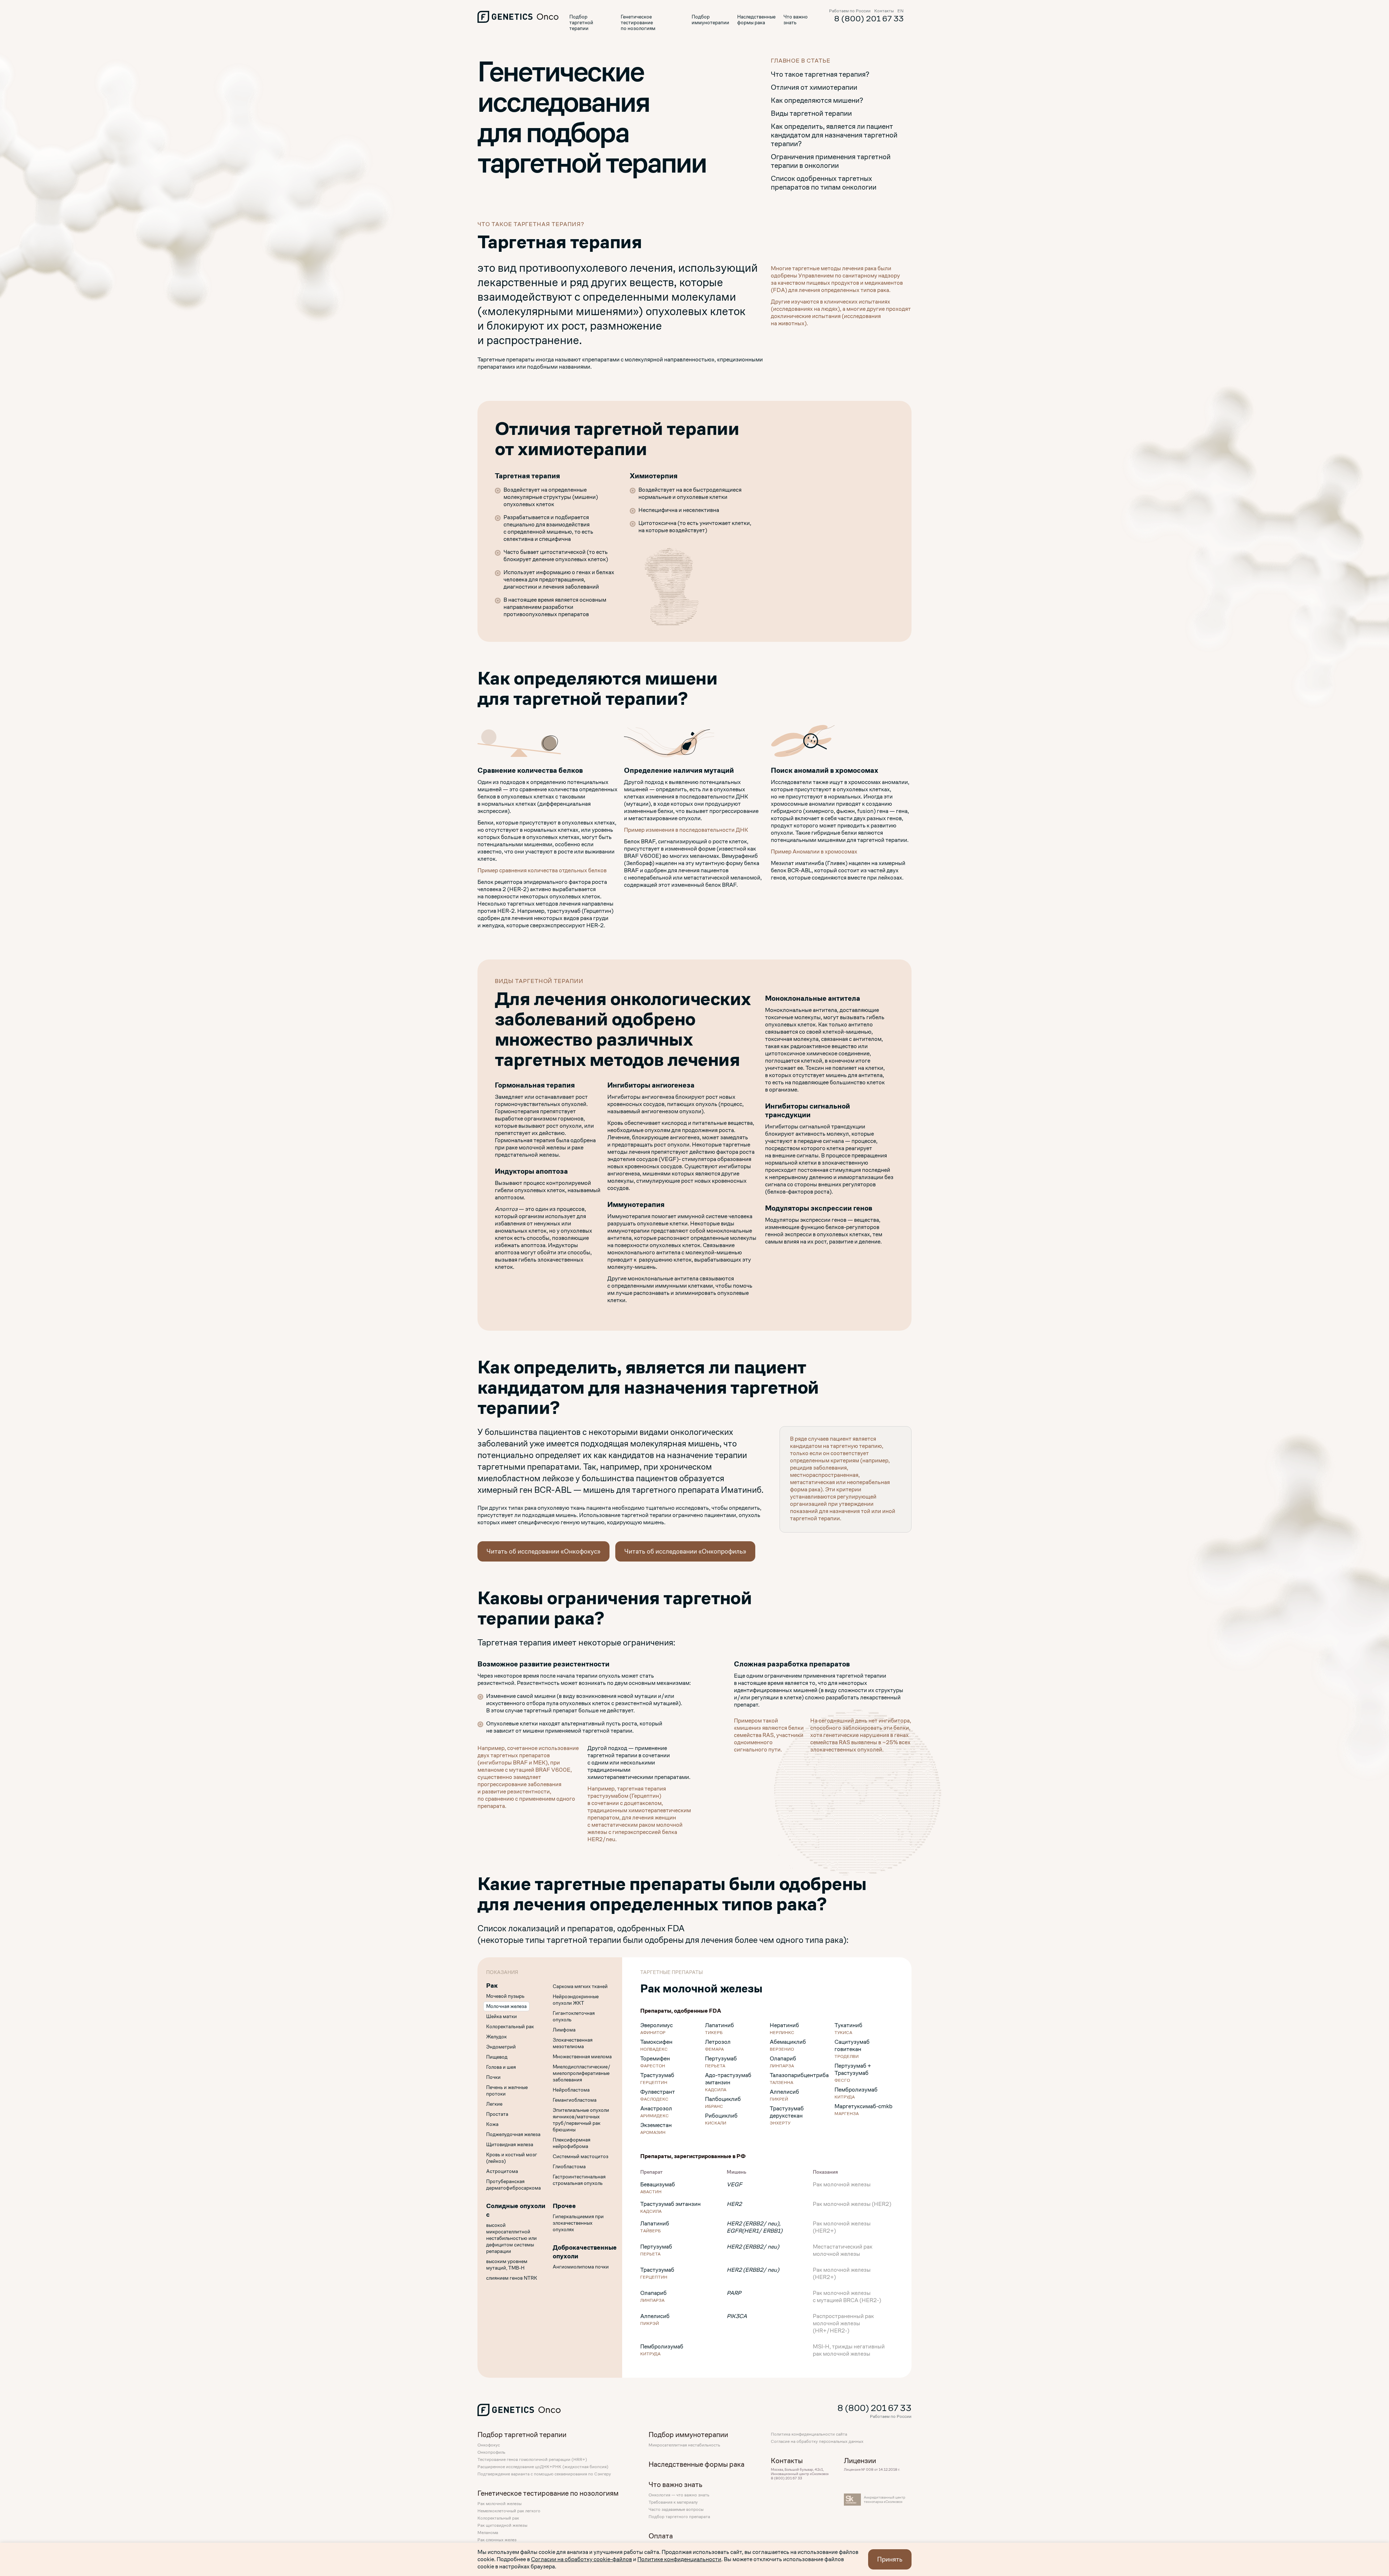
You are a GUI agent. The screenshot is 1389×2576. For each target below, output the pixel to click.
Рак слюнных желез (497, 2540)
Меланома (488, 2533)
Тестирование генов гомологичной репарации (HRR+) (532, 2460)
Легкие (494, 2104)
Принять (890, 2559)
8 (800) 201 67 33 (869, 19)
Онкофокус (489, 2445)
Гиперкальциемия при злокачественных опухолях (578, 2223)
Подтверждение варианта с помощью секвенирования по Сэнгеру (544, 2474)
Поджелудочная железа (513, 2134)
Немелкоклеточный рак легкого (509, 2511)
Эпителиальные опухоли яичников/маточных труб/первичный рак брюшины (581, 2120)
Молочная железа (506, 2006)
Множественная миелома (582, 2056)
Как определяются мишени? (817, 100)
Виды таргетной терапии (811, 113)
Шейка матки (502, 2016)
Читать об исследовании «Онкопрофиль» (685, 1551)
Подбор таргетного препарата (679, 2517)
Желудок (496, 2037)
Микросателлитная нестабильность (684, 2445)
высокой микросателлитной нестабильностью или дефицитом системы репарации (511, 2238)
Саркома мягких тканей (580, 1986)
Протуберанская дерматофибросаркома (513, 2185)
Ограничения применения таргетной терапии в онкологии (831, 161)
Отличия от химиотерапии (814, 87)
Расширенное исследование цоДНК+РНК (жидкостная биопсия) (543, 2467)
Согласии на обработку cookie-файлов (581, 2559)
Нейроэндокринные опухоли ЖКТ (576, 2000)
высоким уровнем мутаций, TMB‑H (507, 2264)
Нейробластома (571, 2090)
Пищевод (497, 2057)
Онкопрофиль (491, 2452)
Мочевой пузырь (505, 1996)
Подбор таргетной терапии (581, 23)
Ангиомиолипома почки (581, 2267)
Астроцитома (502, 2171)
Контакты (884, 11)
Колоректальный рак (510, 2026)
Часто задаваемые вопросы (676, 2509)
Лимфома (564, 2030)
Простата (497, 2114)
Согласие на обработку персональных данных (817, 2441)
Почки (493, 2077)
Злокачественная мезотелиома (573, 2043)
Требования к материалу (673, 2502)
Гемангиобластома (575, 2100)
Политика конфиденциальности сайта (809, 2434)
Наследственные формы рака (756, 20)
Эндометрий (501, 2047)
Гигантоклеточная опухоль (574, 2016)
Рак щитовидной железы (502, 2525)
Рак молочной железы (500, 2504)
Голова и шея (501, 2067)
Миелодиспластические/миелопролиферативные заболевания (581, 2073)
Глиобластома (569, 2166)
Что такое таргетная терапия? (820, 74)
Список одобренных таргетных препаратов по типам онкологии (824, 183)
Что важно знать (796, 20)
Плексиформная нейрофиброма (572, 2143)
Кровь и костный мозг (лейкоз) (512, 2158)
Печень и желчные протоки (507, 2090)
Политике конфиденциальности (679, 2559)
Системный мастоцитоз (581, 2156)
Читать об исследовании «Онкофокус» (543, 1551)
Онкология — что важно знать (679, 2495)
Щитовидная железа (510, 2144)
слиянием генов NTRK (512, 2278)
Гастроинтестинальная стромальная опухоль (579, 2180)
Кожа (492, 2124)
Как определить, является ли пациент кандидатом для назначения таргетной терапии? (834, 135)
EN (900, 11)
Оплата (661, 2536)
